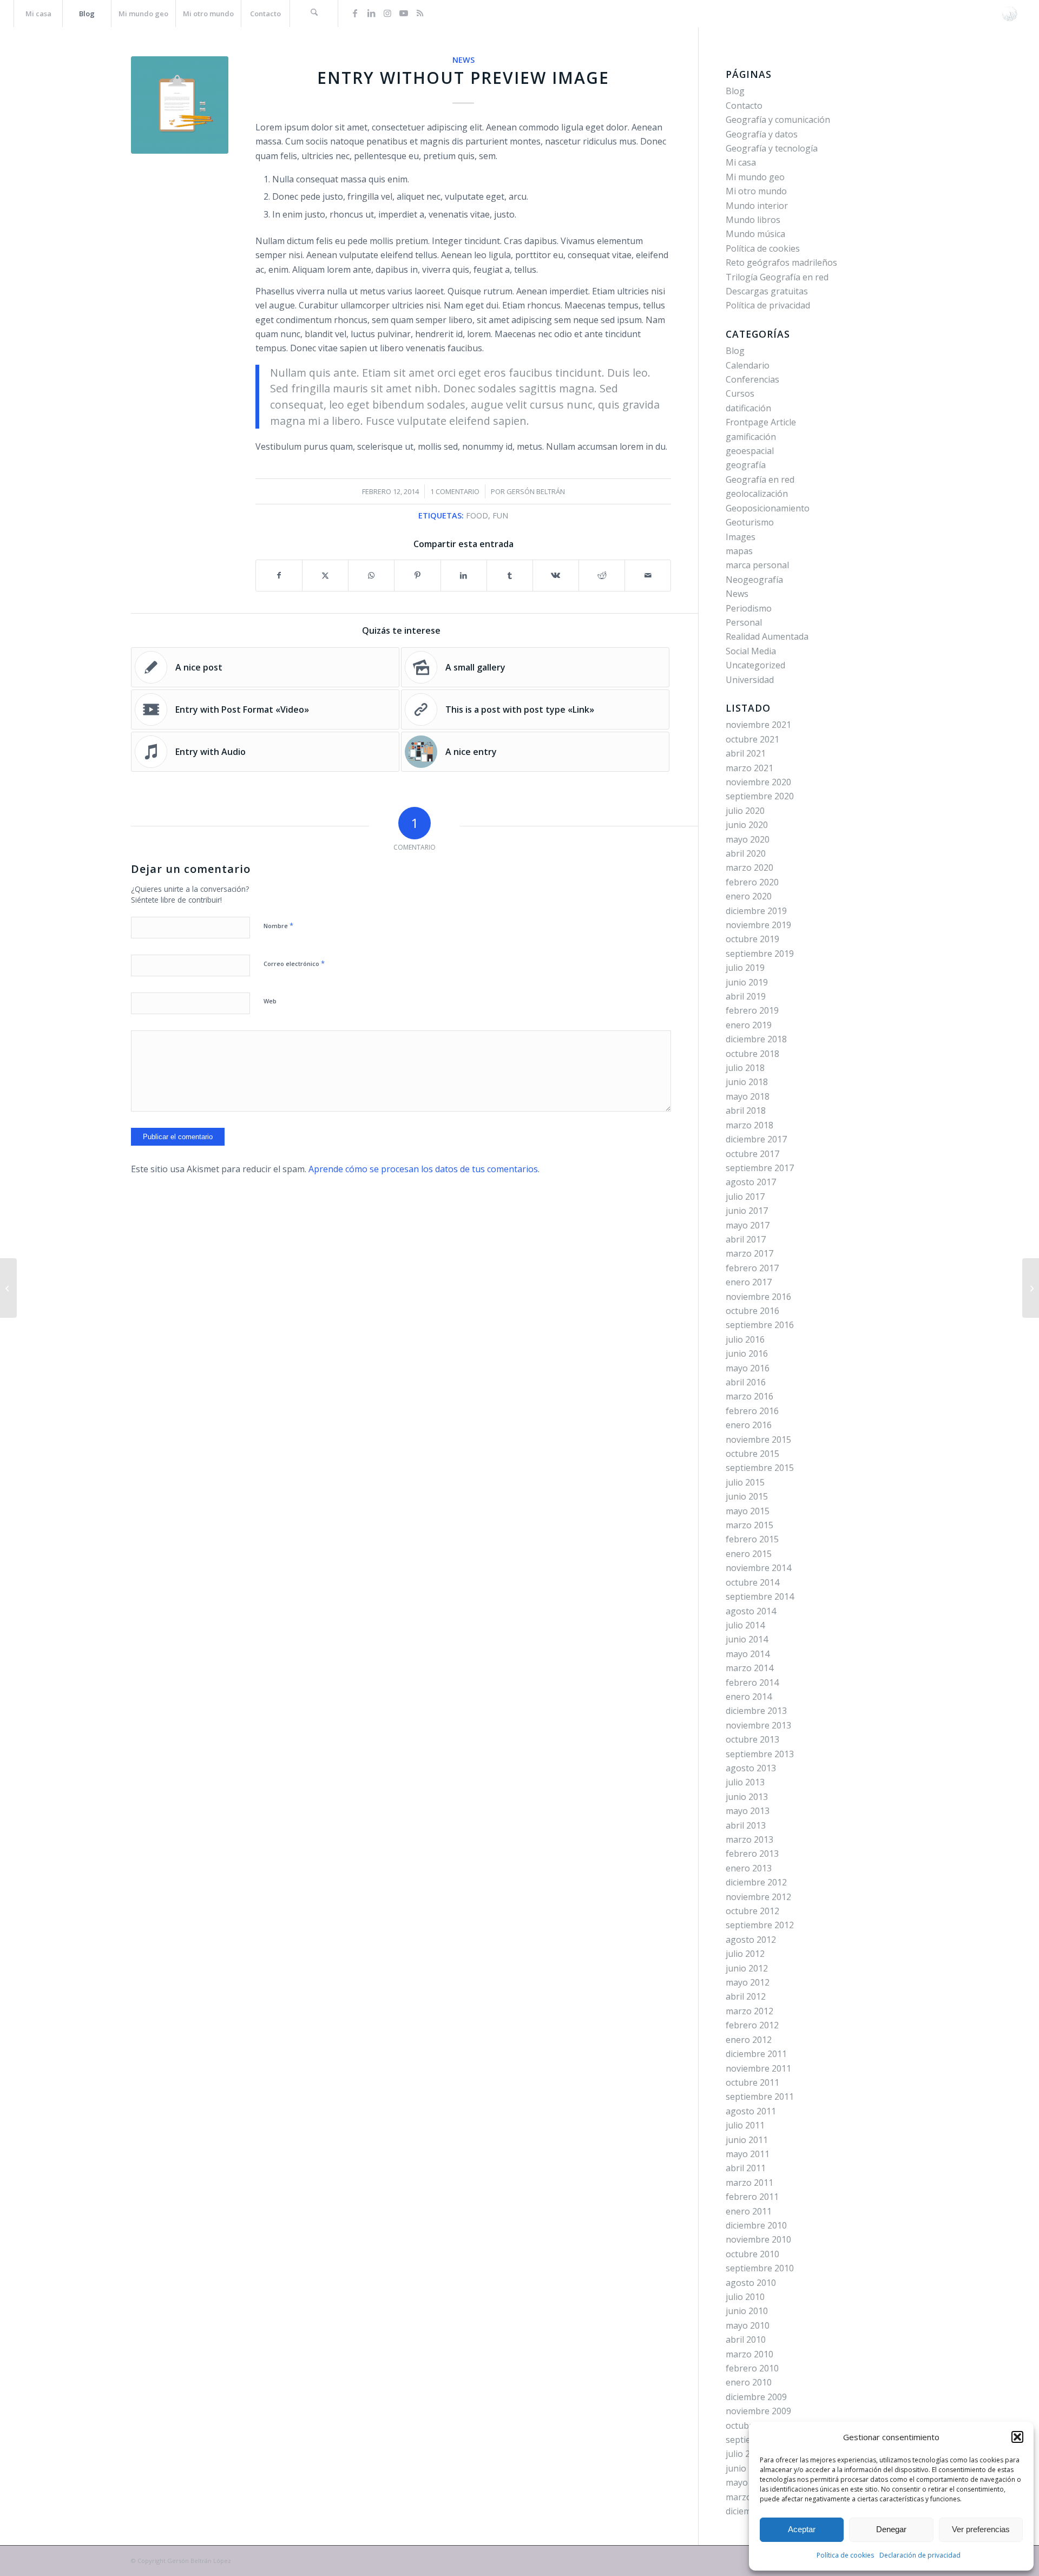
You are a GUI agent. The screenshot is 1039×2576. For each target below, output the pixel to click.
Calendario (748, 365)
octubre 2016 (752, 1311)
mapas (739, 551)
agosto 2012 (751, 1940)
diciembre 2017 (756, 1139)
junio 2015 (747, 1496)
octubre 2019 (752, 939)
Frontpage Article (761, 422)
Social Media (751, 651)
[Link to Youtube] (404, 13)
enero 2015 (749, 1554)
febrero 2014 (752, 1683)
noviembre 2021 (758, 725)
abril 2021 (746, 753)
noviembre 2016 (758, 1297)
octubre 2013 (752, 1739)
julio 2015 (745, 1482)
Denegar (891, 2529)
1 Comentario (455, 491)
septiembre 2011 (760, 2097)
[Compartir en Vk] (556, 575)
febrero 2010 (752, 2368)
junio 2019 (747, 982)
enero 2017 (749, 1282)
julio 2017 (745, 1197)
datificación (748, 408)
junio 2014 (747, 1639)
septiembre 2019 (760, 954)
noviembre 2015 (758, 1440)
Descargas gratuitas (767, 291)
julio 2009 (745, 2454)
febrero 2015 (752, 1539)
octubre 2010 (752, 2254)
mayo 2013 (748, 1811)
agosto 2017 (751, 1182)
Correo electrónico (294, 963)
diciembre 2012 (756, 1882)
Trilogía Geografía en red (777, 277)
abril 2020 (746, 853)
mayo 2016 (748, 1368)
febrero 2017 (752, 1268)
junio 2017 (747, 1211)
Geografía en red (760, 479)
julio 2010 (745, 2297)
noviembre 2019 (758, 925)
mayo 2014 (748, 1654)
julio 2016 (745, 1339)
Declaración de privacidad (920, 2555)
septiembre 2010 (760, 2268)
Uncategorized (755, 665)
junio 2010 (747, 2311)
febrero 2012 (752, 2025)
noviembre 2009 (758, 2411)
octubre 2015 (752, 1454)
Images (741, 537)
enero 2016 (749, 1425)
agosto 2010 (751, 2283)
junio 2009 (747, 2468)
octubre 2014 (752, 1582)
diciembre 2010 (756, 2225)
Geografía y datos (762, 134)
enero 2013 (749, 1868)
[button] (1017, 2437)
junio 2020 (747, 825)
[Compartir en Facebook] (279, 575)
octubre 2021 (752, 739)
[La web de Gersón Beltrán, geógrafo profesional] (1010, 14)
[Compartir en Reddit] (602, 575)
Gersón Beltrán (536, 491)
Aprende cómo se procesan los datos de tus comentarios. (424, 1169)
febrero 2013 (752, 1854)
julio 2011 (745, 2125)
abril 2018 (746, 1110)
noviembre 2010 (758, 2239)
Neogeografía (754, 580)
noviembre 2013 (758, 1725)
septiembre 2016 (760, 1325)
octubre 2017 (752, 1154)
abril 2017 (746, 1239)
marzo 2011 (749, 2183)
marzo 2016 (749, 1396)
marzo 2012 (749, 2011)
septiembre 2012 (760, 1925)
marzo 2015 (749, 1525)
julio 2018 (745, 1068)
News (463, 60)
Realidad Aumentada (767, 636)
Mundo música (755, 234)
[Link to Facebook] (355, 13)
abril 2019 (746, 996)
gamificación (751, 437)
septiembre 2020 (760, 796)
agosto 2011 (751, 2111)
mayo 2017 (748, 1225)
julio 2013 (745, 1782)
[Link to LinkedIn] (371, 13)
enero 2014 (749, 1697)
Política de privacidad (768, 305)
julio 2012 (745, 1954)
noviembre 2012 (758, 1897)
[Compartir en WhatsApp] (371, 575)
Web (270, 1001)
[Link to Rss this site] (420, 13)
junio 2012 (747, 1968)
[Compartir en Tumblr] (510, 575)
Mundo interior (757, 206)
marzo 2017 (749, 1253)
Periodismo (749, 608)
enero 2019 (749, 1025)
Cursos (740, 393)
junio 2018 (747, 1082)
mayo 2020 (748, 839)
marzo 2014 (749, 1668)
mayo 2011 (748, 2154)
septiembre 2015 (760, 1468)
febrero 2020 (752, 882)
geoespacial (750, 451)
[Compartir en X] (325, 575)
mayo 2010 (748, 2325)
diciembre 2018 (756, 1039)
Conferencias (752, 379)
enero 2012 (749, 2040)
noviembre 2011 (758, 2068)
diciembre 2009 (756, 2397)
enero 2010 (749, 2382)
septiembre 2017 (760, 1168)
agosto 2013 (751, 1768)
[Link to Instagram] (387, 13)
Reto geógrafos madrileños (781, 262)
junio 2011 (747, 2140)
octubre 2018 (752, 1054)
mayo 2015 (748, 1511)
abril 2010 (746, 2340)
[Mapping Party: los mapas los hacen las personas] (8, 1288)
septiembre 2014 (760, 1596)
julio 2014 (745, 1625)
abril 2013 (746, 1825)
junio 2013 (747, 1797)
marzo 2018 (749, 1125)
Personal (744, 622)
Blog (735, 91)
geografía (746, 465)
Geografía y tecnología (772, 148)
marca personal (757, 565)
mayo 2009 (748, 2482)
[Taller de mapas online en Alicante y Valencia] (1031, 1288)
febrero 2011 (752, 2197)
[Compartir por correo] (648, 575)
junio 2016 (747, 1353)
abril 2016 (746, 1382)
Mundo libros (753, 220)
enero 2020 (749, 896)
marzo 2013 (749, 1839)
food (477, 515)
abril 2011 (746, 2168)
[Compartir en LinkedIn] (464, 575)
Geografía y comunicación (778, 120)
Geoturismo (750, 522)
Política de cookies (845, 2555)
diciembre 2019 (756, 911)
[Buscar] (314, 14)
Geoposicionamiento (768, 508)
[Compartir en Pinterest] (417, 575)
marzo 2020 (749, 868)
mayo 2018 (748, 1096)
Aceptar (802, 2529)
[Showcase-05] (180, 105)
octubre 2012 (752, 1911)
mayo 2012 (748, 1982)
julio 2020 (745, 811)
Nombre (278, 925)
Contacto (744, 106)
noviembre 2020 (758, 782)
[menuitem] (38, 14)
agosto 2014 (751, 1611)
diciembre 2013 (756, 1711)
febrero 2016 (752, 1411)
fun (500, 515)
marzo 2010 (749, 2354)
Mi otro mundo (756, 191)
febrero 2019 (752, 1010)
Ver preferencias (981, 2529)
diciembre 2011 (756, 2054)
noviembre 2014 (758, 1568)
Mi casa (741, 162)
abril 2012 (746, 1996)
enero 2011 (749, 2211)
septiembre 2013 (760, 1754)
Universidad (750, 680)
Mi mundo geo (755, 177)
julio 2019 (745, 968)
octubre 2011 (752, 2082)
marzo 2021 (749, 768)
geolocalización (757, 494)
